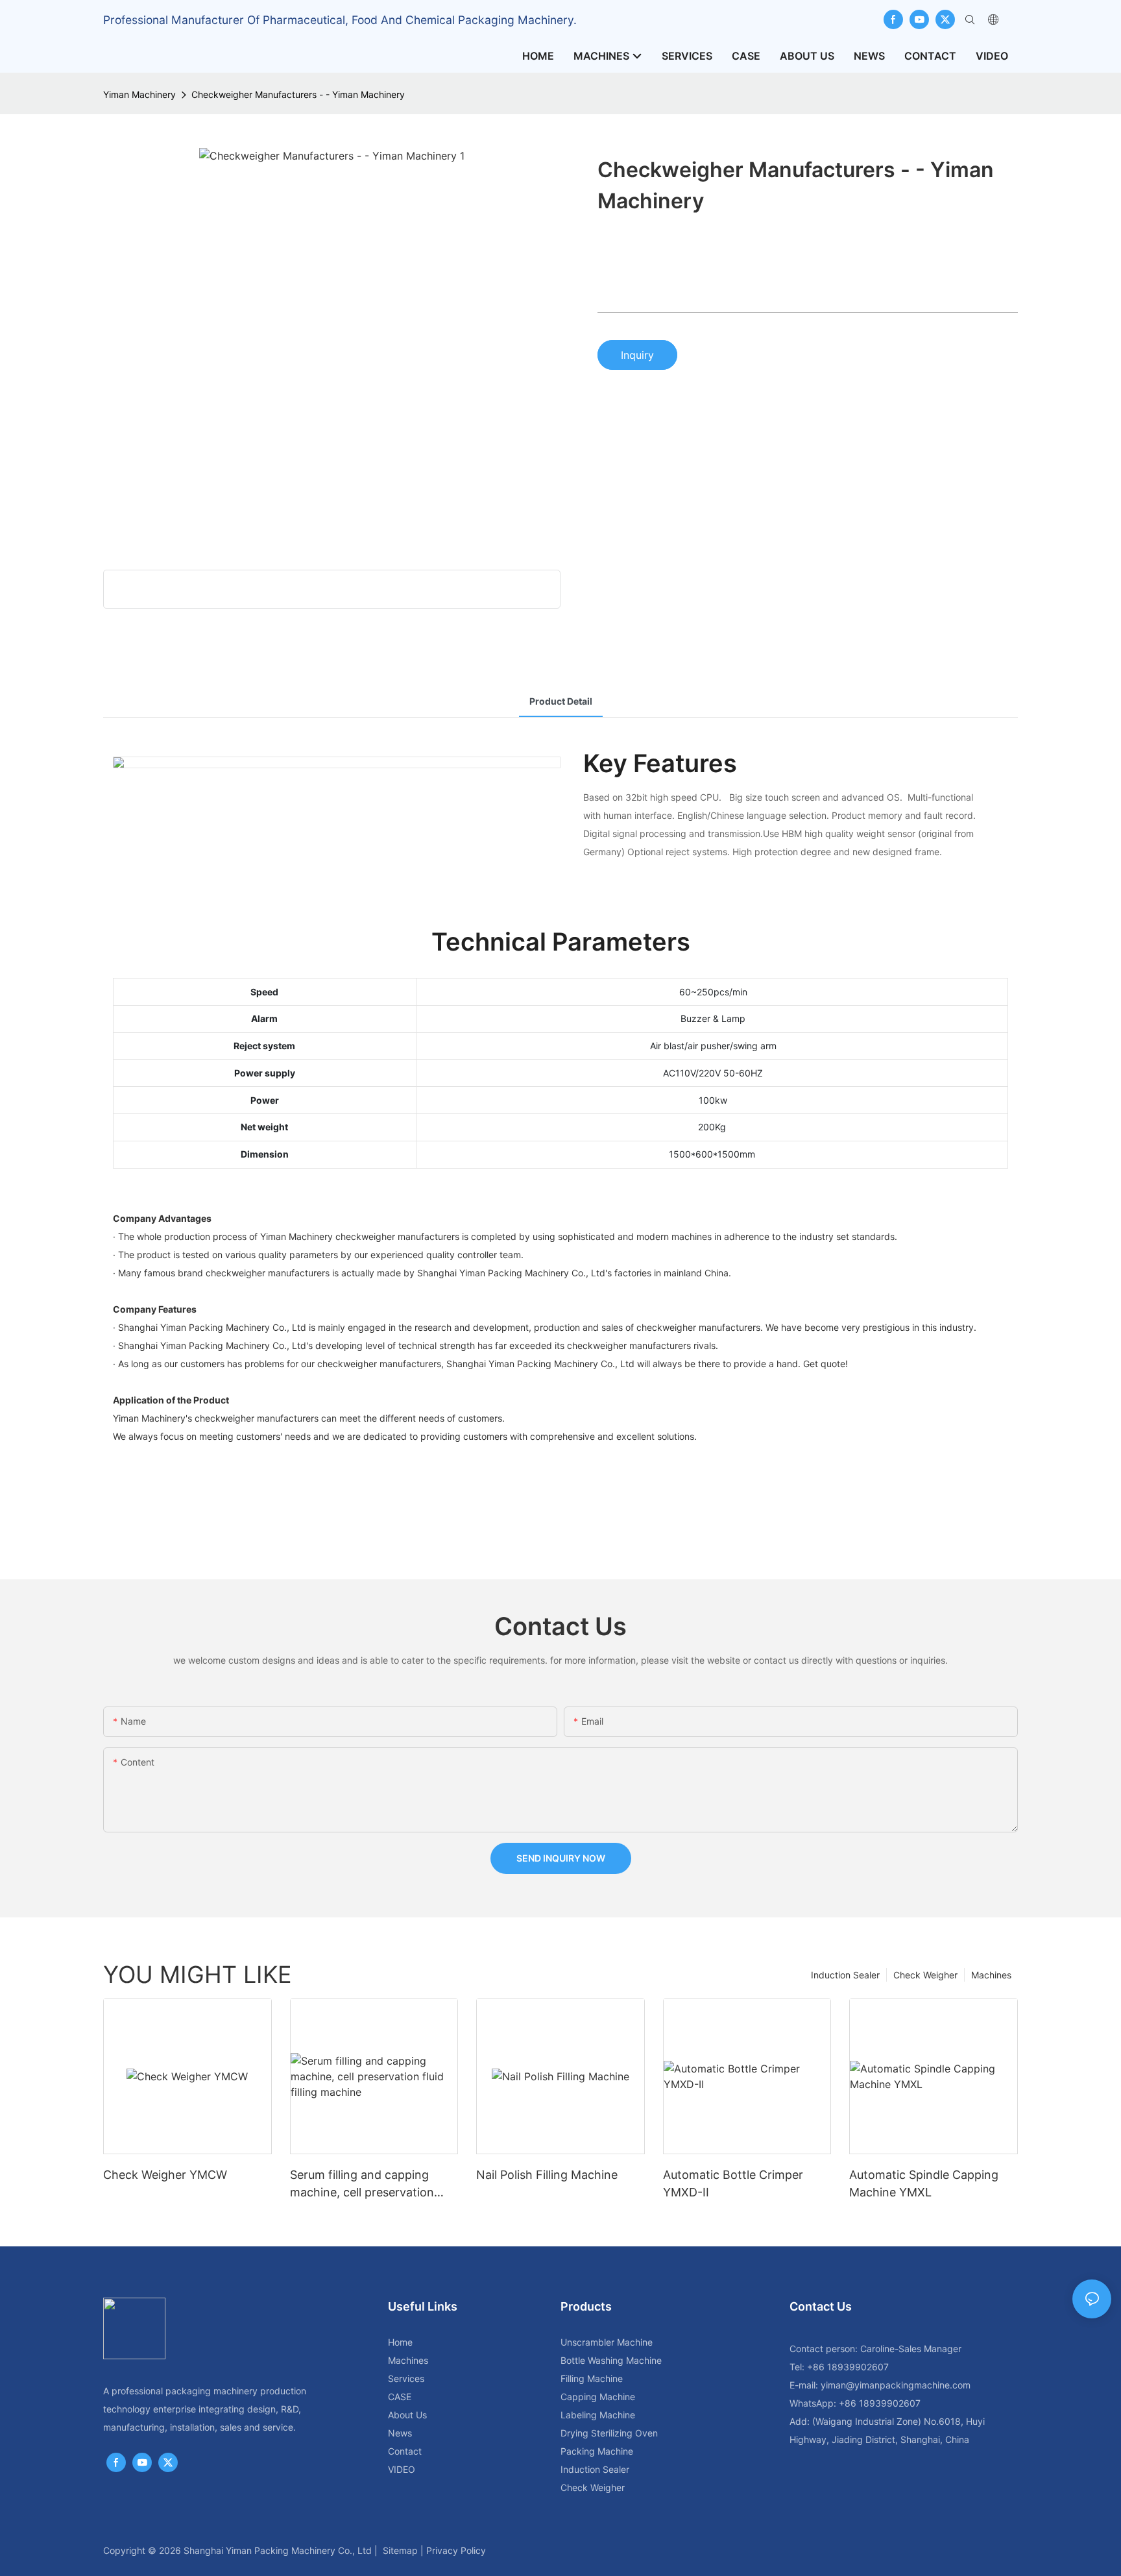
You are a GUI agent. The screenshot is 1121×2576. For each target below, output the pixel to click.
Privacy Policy (456, 2550)
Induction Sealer (845, 1975)
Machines (991, 1975)
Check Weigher (925, 1975)
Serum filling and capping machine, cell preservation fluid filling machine (362, 2184)
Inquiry (637, 355)
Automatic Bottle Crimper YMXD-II (733, 2183)
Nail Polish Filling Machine (547, 2175)
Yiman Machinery (139, 94)
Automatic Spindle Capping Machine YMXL (924, 2183)
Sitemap (400, 2550)
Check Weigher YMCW (165, 2175)
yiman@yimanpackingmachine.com (896, 2385)
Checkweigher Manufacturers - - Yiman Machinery (298, 94)
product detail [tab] (561, 701)
